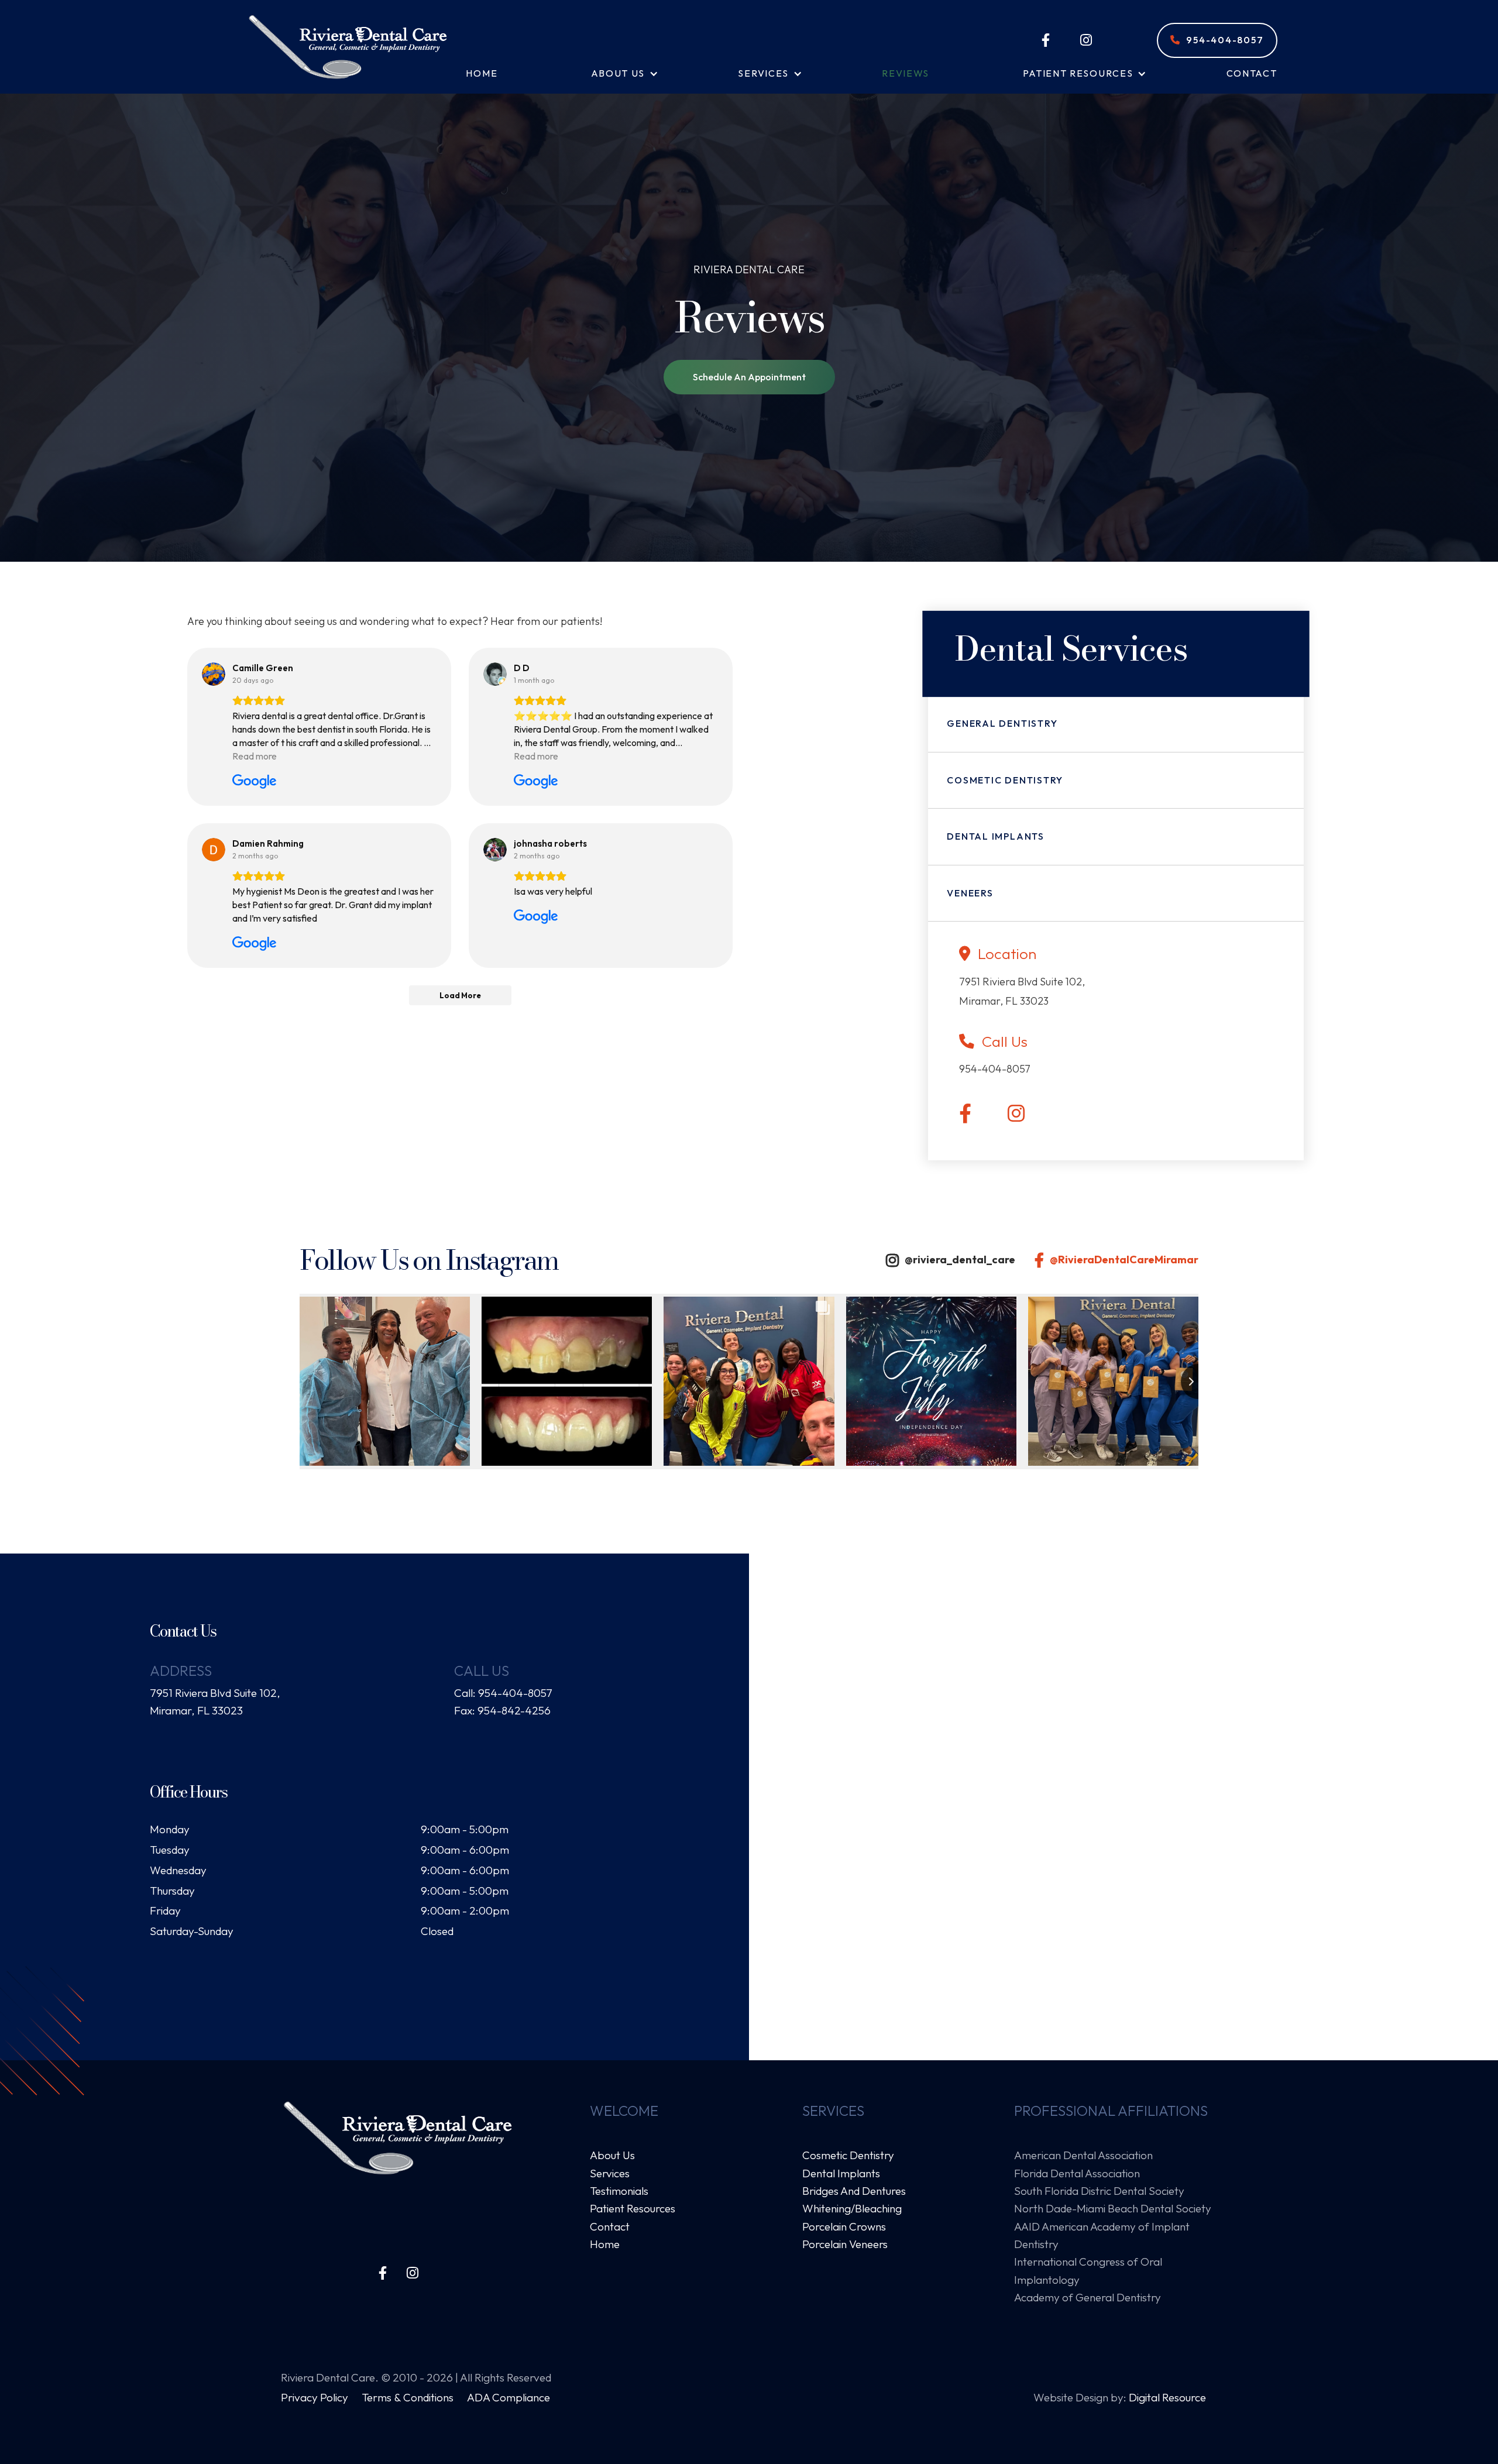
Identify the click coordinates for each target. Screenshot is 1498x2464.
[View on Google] (214, 674)
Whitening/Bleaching (852, 2208)
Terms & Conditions (409, 2397)
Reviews (906, 73)
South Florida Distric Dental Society (1099, 2191)
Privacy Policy (316, 2397)
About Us (612, 2155)
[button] (618, 74)
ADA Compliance (509, 2397)
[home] (348, 47)
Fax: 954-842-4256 (502, 1710)
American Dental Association (1083, 2155)
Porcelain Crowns (844, 2226)
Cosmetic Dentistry (848, 2155)
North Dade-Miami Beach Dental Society (1113, 2208)
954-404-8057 (1217, 40)
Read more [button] (255, 756)
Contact (1252, 73)
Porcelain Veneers (845, 2244)
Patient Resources (633, 2208)
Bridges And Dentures (854, 2191)
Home (482, 73)
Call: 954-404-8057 (503, 1693)
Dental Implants (841, 2173)
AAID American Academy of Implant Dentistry (1102, 2235)
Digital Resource (1167, 2397)
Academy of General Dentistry (1088, 2297)
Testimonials (619, 2191)
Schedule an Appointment (749, 377)
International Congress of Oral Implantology (1088, 2270)
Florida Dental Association (1077, 2173)
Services (610, 2173)
